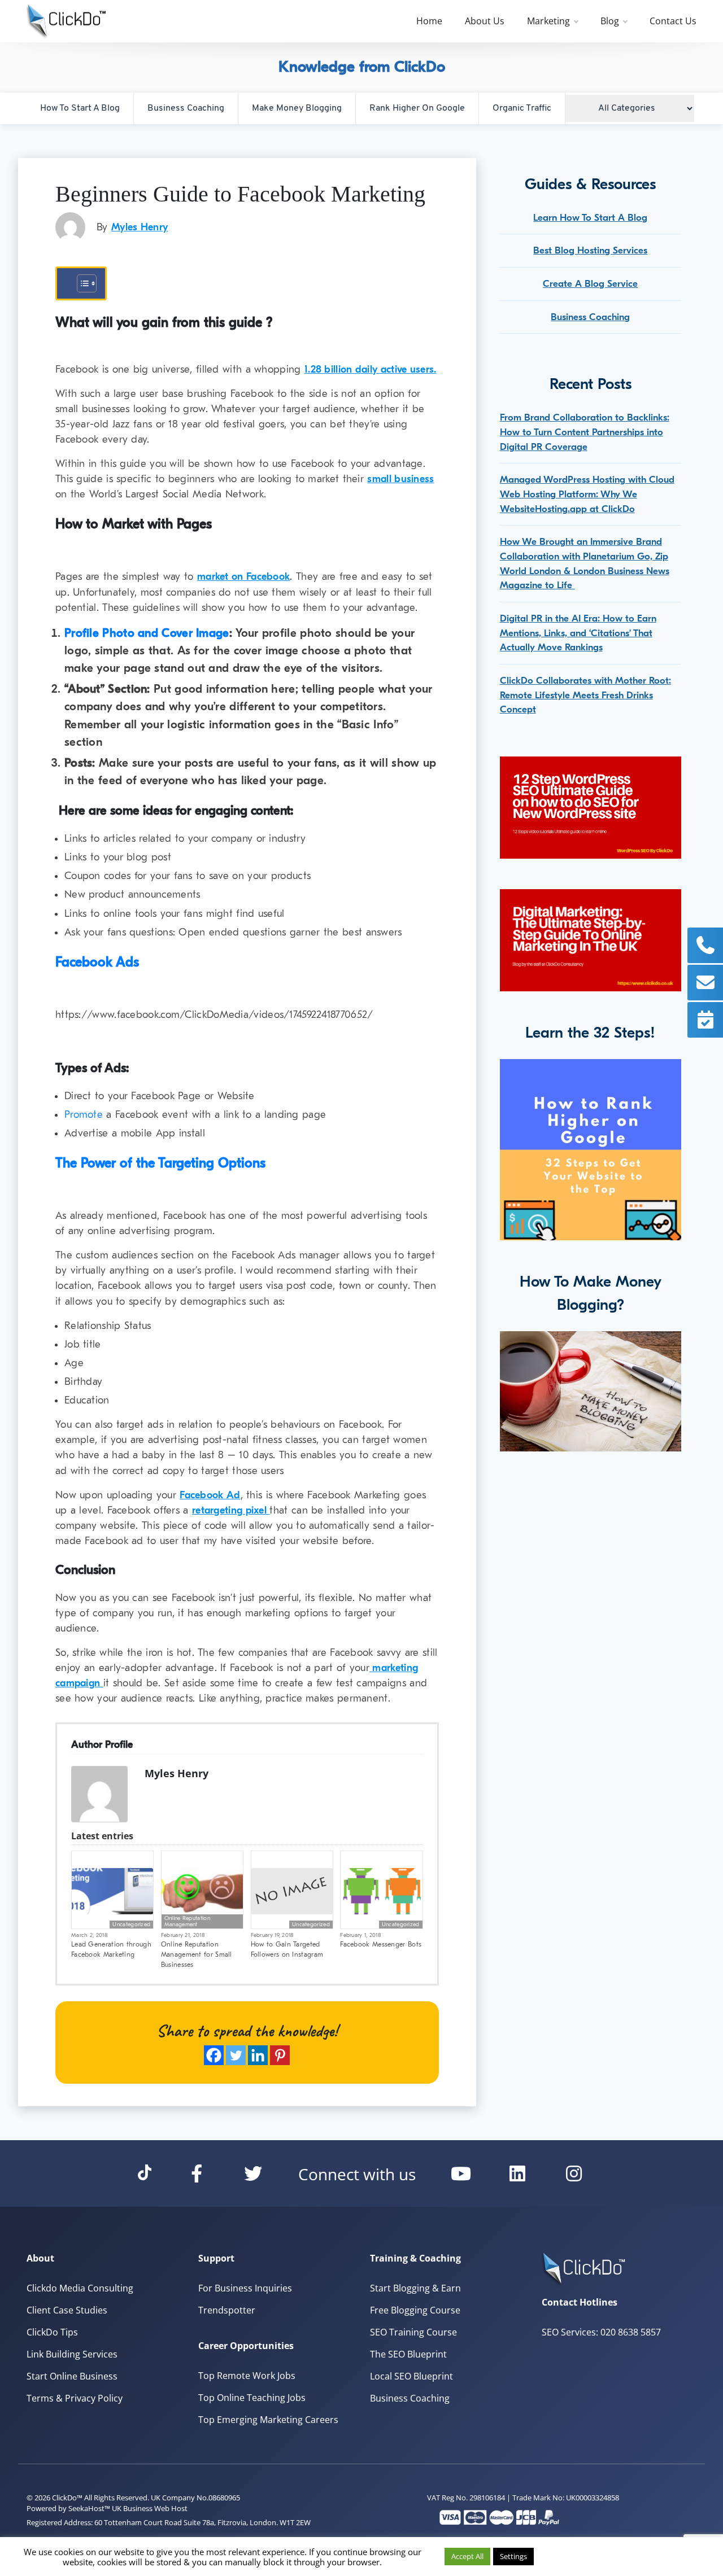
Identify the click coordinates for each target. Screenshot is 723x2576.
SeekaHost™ (89, 2508)
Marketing (548, 21)
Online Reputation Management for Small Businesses (197, 1954)
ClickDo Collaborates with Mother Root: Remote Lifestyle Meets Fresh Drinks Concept (585, 695)
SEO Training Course (413, 2332)
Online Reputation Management (187, 1921)
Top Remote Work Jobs (247, 2376)
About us (485, 21)
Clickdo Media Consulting (80, 2288)
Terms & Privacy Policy (75, 2398)
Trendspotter (227, 2310)
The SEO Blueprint (408, 2354)
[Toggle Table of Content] (81, 283)
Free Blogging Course (415, 2310)
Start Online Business (72, 2376)
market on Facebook (243, 577)
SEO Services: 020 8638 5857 (601, 2332)
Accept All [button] (467, 2556)
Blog (610, 21)
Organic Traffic (522, 108)
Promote (84, 1115)
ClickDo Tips (52, 2332)
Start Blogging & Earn (415, 2288)
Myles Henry (140, 227)
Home (429, 21)
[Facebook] (214, 2055)
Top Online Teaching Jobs (252, 2398)
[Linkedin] (258, 2055)
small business (400, 479)
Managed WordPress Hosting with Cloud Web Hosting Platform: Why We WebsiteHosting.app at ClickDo (587, 494)
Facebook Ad (210, 1495)
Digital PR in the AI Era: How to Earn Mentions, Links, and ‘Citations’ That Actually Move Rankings (578, 633)
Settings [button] (513, 2556)
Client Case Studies (67, 2310)
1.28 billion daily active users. (371, 369)
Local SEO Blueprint (411, 2376)
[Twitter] (236, 2055)
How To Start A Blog (80, 108)
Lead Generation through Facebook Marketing (111, 1949)
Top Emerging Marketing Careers (268, 2420)
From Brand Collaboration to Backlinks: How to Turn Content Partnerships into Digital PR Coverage (585, 432)
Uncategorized (131, 1925)
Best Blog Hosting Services (590, 250)
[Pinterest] (280, 2055)
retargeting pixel (231, 1510)
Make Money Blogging (297, 108)
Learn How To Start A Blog (590, 218)
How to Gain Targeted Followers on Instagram (287, 1949)
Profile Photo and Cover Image (147, 633)
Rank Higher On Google (417, 108)
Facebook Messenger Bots (381, 1944)
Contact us (673, 21)
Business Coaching (186, 108)
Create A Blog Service (590, 284)
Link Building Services (72, 2354)
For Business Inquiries (245, 2288)
